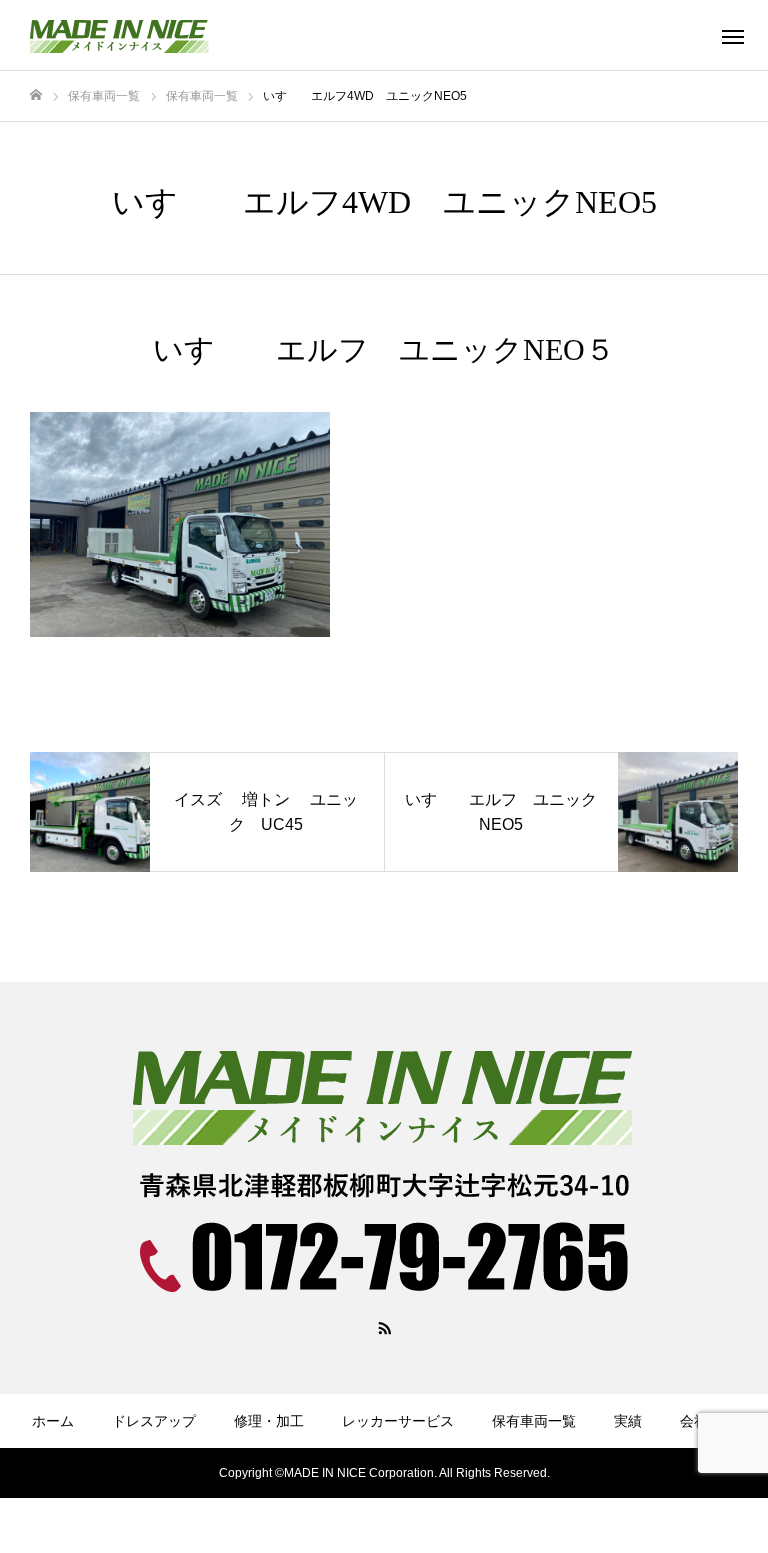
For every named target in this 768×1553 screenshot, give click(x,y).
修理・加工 (269, 1421)
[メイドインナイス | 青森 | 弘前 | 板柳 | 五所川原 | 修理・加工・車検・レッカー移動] (155, 35)
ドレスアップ (154, 1421)
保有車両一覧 (534, 1421)
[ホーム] (36, 95)
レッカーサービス (398, 1421)
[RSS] (384, 1327)
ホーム (53, 1421)
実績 (628, 1421)
